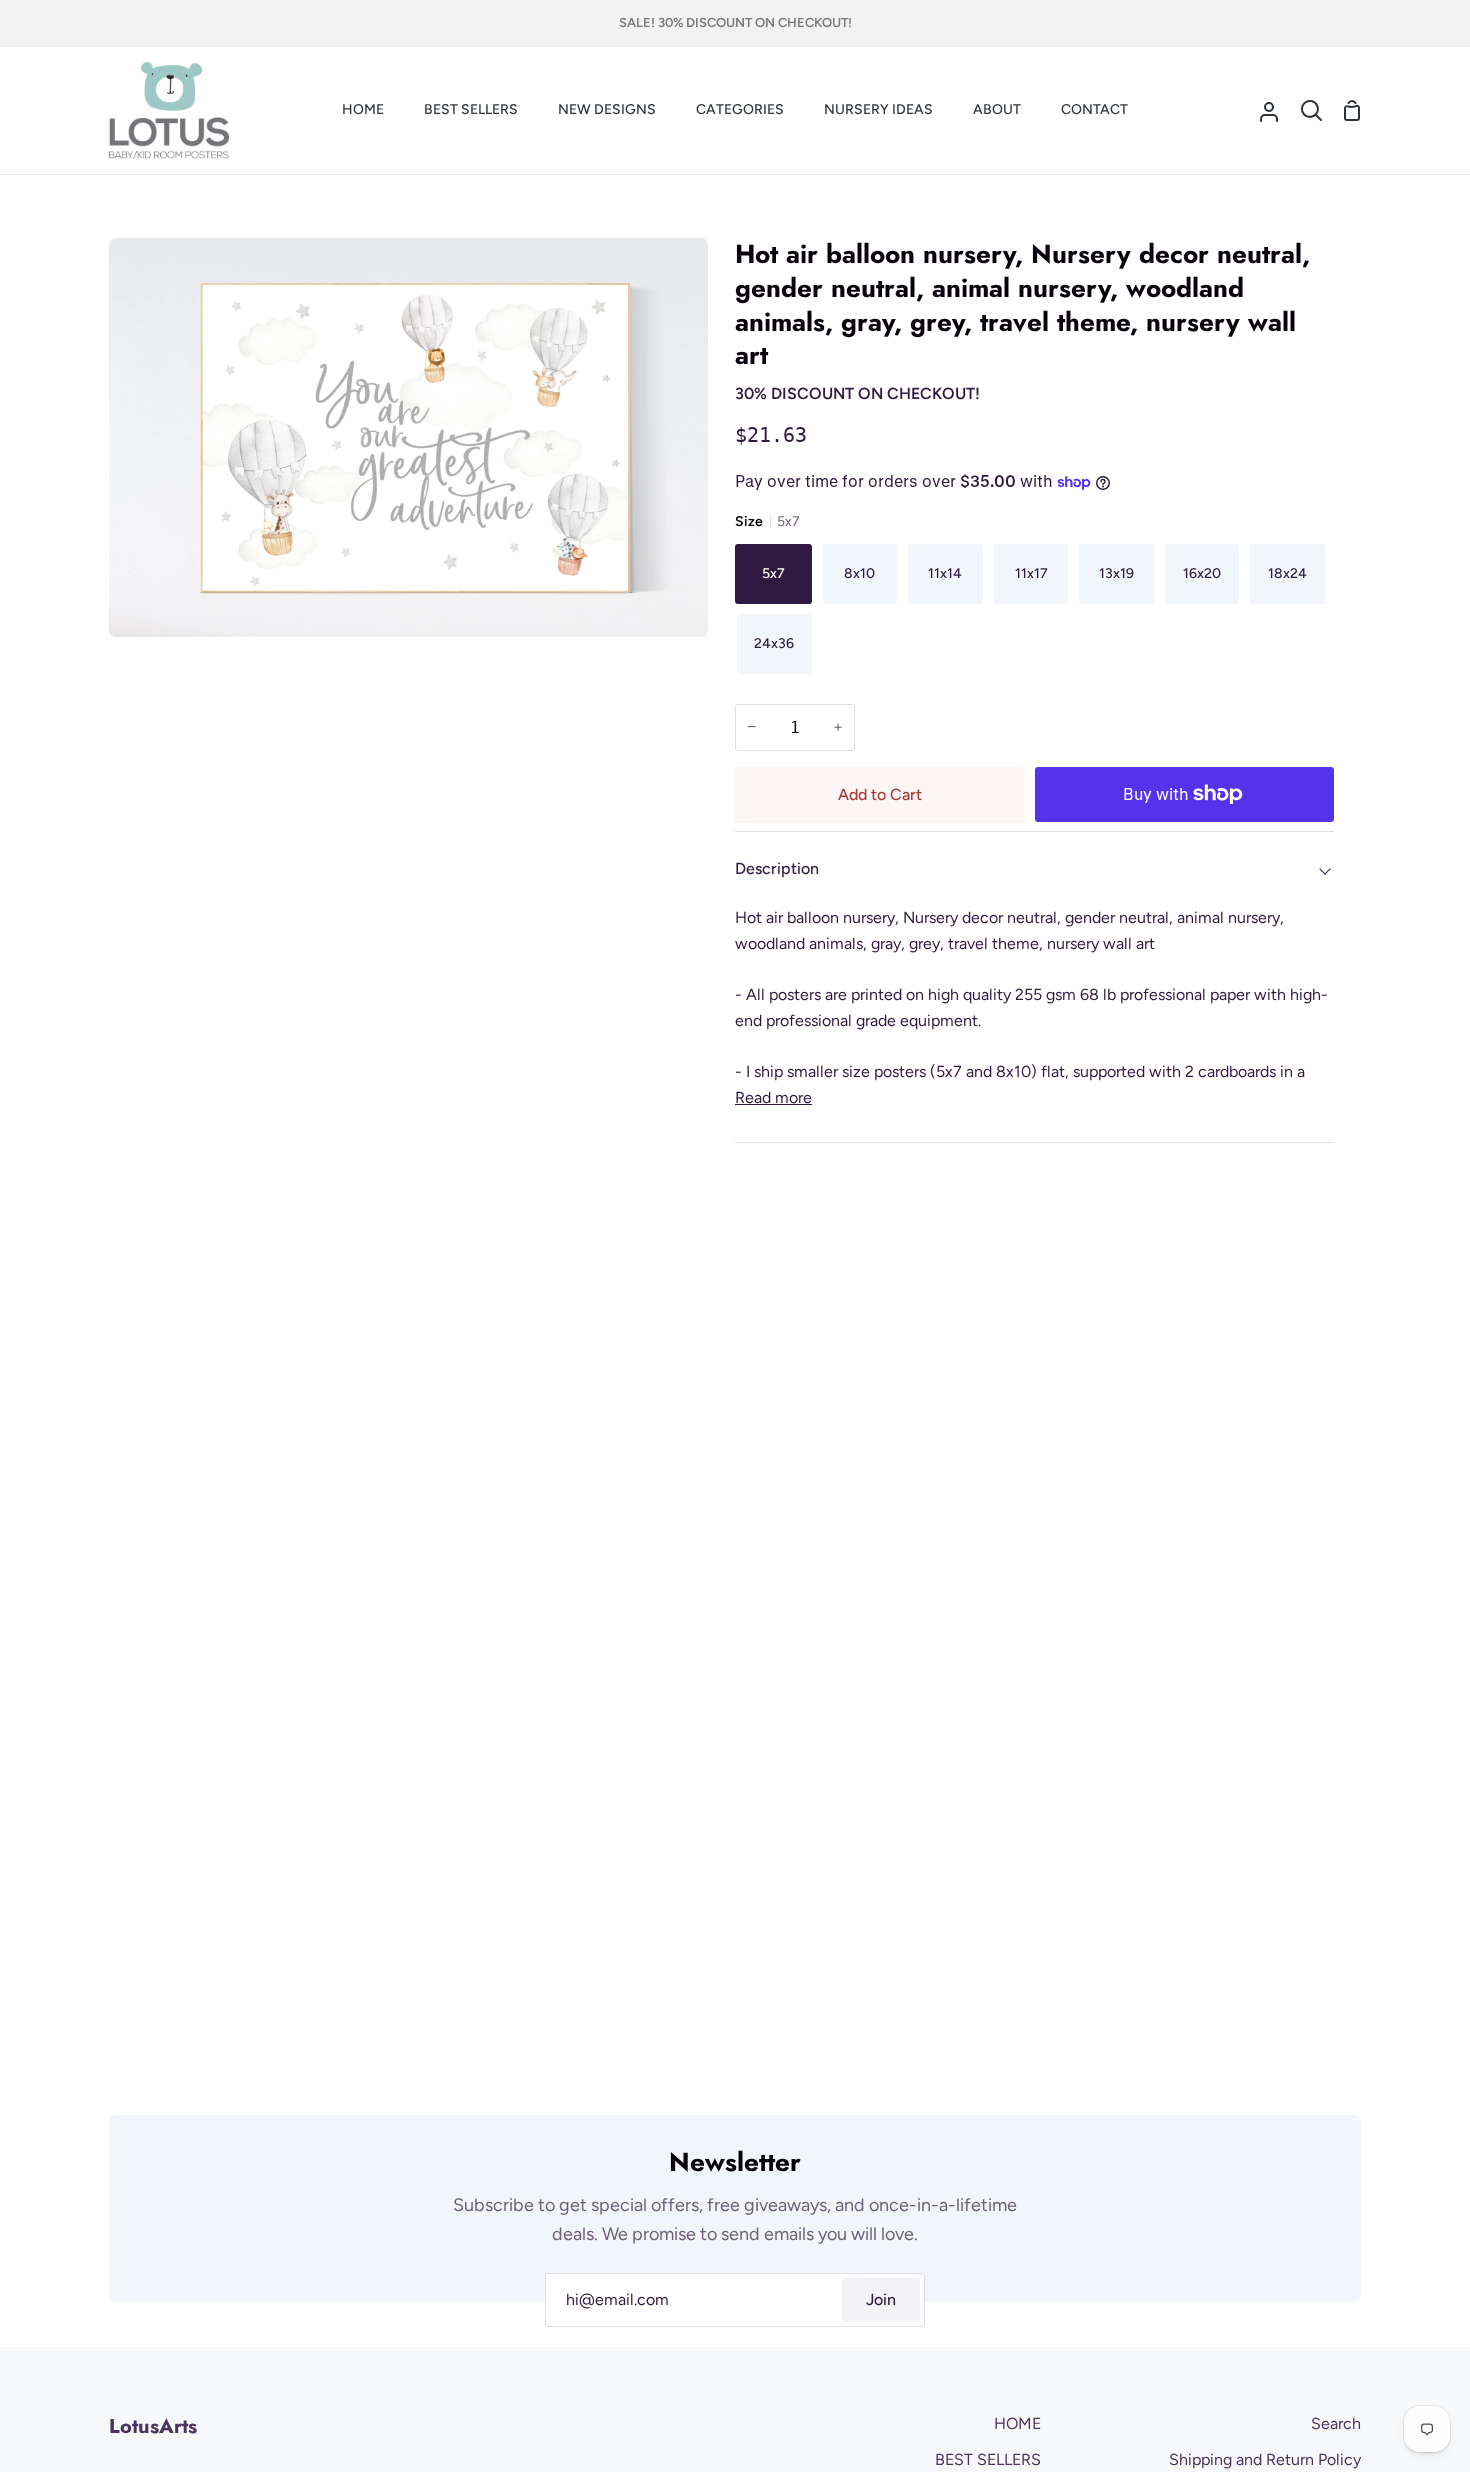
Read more (773, 1097)
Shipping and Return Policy (1265, 2459)
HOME (1017, 2423)
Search (1336, 2423)
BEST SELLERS (988, 2459)
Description (777, 868)
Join (881, 2299)
